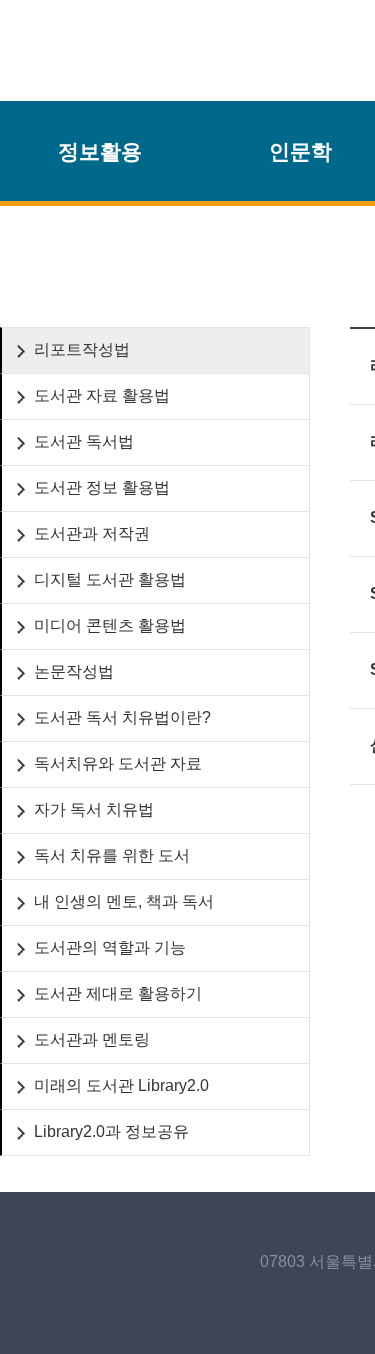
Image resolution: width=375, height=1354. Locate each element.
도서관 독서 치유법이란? (122, 717)
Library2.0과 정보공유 (111, 1131)
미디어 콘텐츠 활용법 (110, 625)
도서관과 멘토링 (92, 1039)
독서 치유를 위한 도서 (112, 855)
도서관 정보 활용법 (102, 487)
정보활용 (100, 152)
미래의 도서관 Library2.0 (121, 1085)
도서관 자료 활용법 (102, 395)
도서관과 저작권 (92, 533)
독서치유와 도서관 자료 (118, 763)
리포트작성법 (82, 349)
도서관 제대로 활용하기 (118, 993)
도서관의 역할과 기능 (110, 947)
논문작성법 (74, 671)
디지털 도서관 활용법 (110, 579)
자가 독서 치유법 (94, 809)
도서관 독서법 (84, 441)
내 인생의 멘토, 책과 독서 (124, 901)
